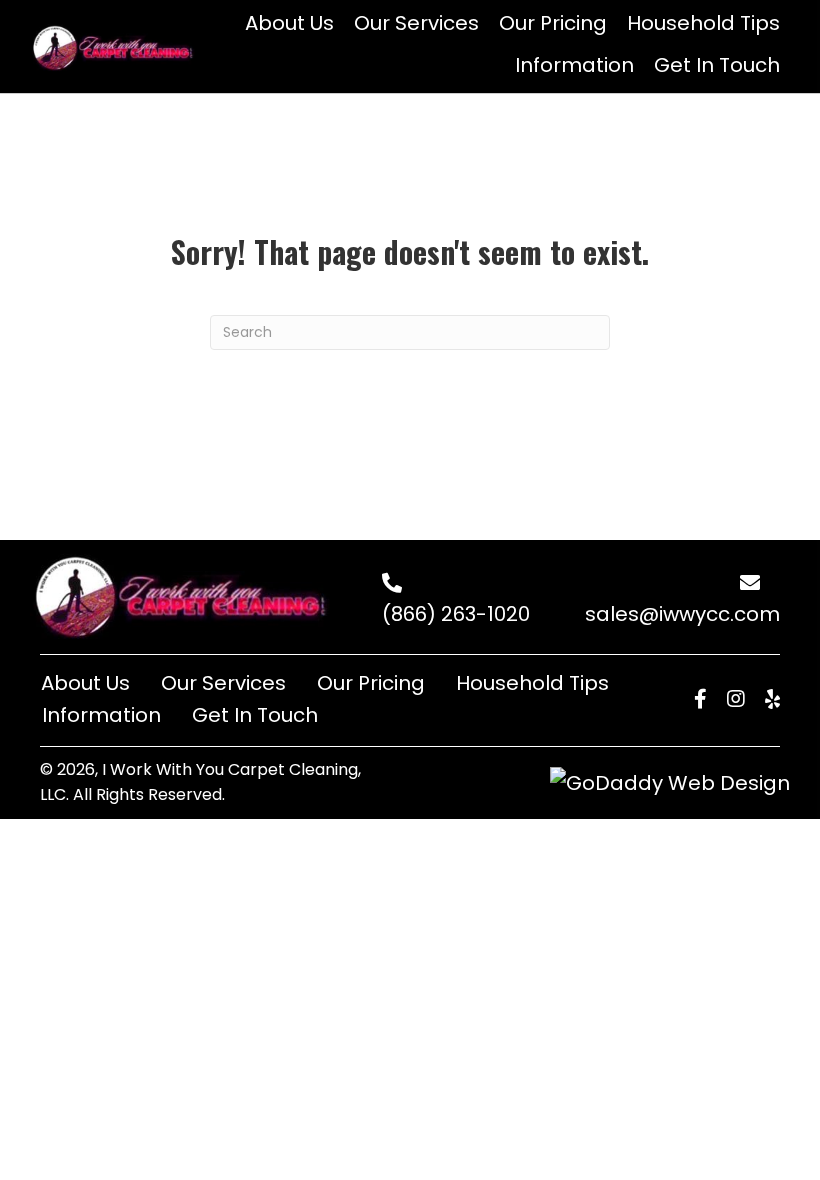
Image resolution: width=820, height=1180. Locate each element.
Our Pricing (371, 683)
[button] (700, 699)
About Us (85, 683)
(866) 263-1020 (456, 614)
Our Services (223, 683)
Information (101, 715)
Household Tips (532, 683)
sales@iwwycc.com (682, 614)
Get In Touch (255, 715)
